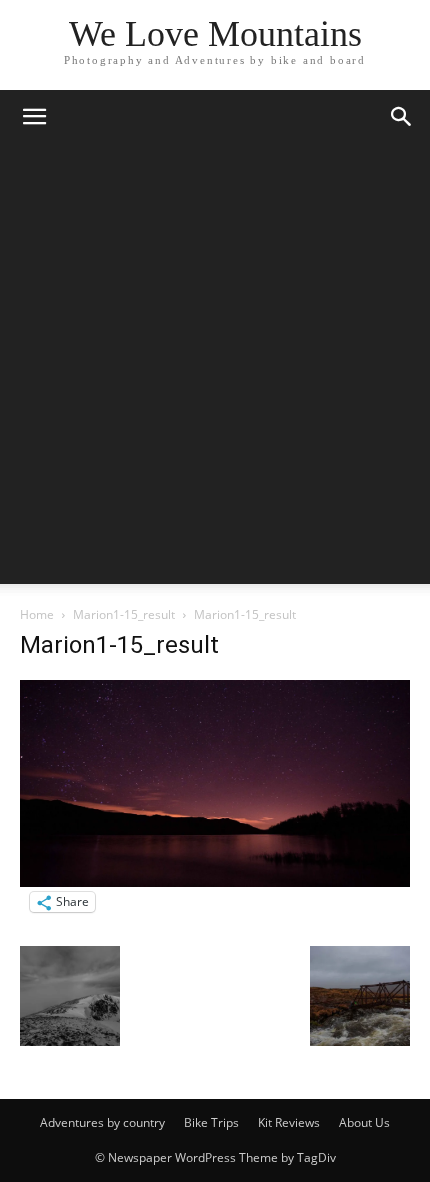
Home (37, 614)
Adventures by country (102, 1122)
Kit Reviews (289, 1122)
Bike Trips (211, 1122)
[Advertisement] (215, 369)
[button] (34, 117)
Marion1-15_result (124, 614)
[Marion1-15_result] (215, 881)
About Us (364, 1122)
